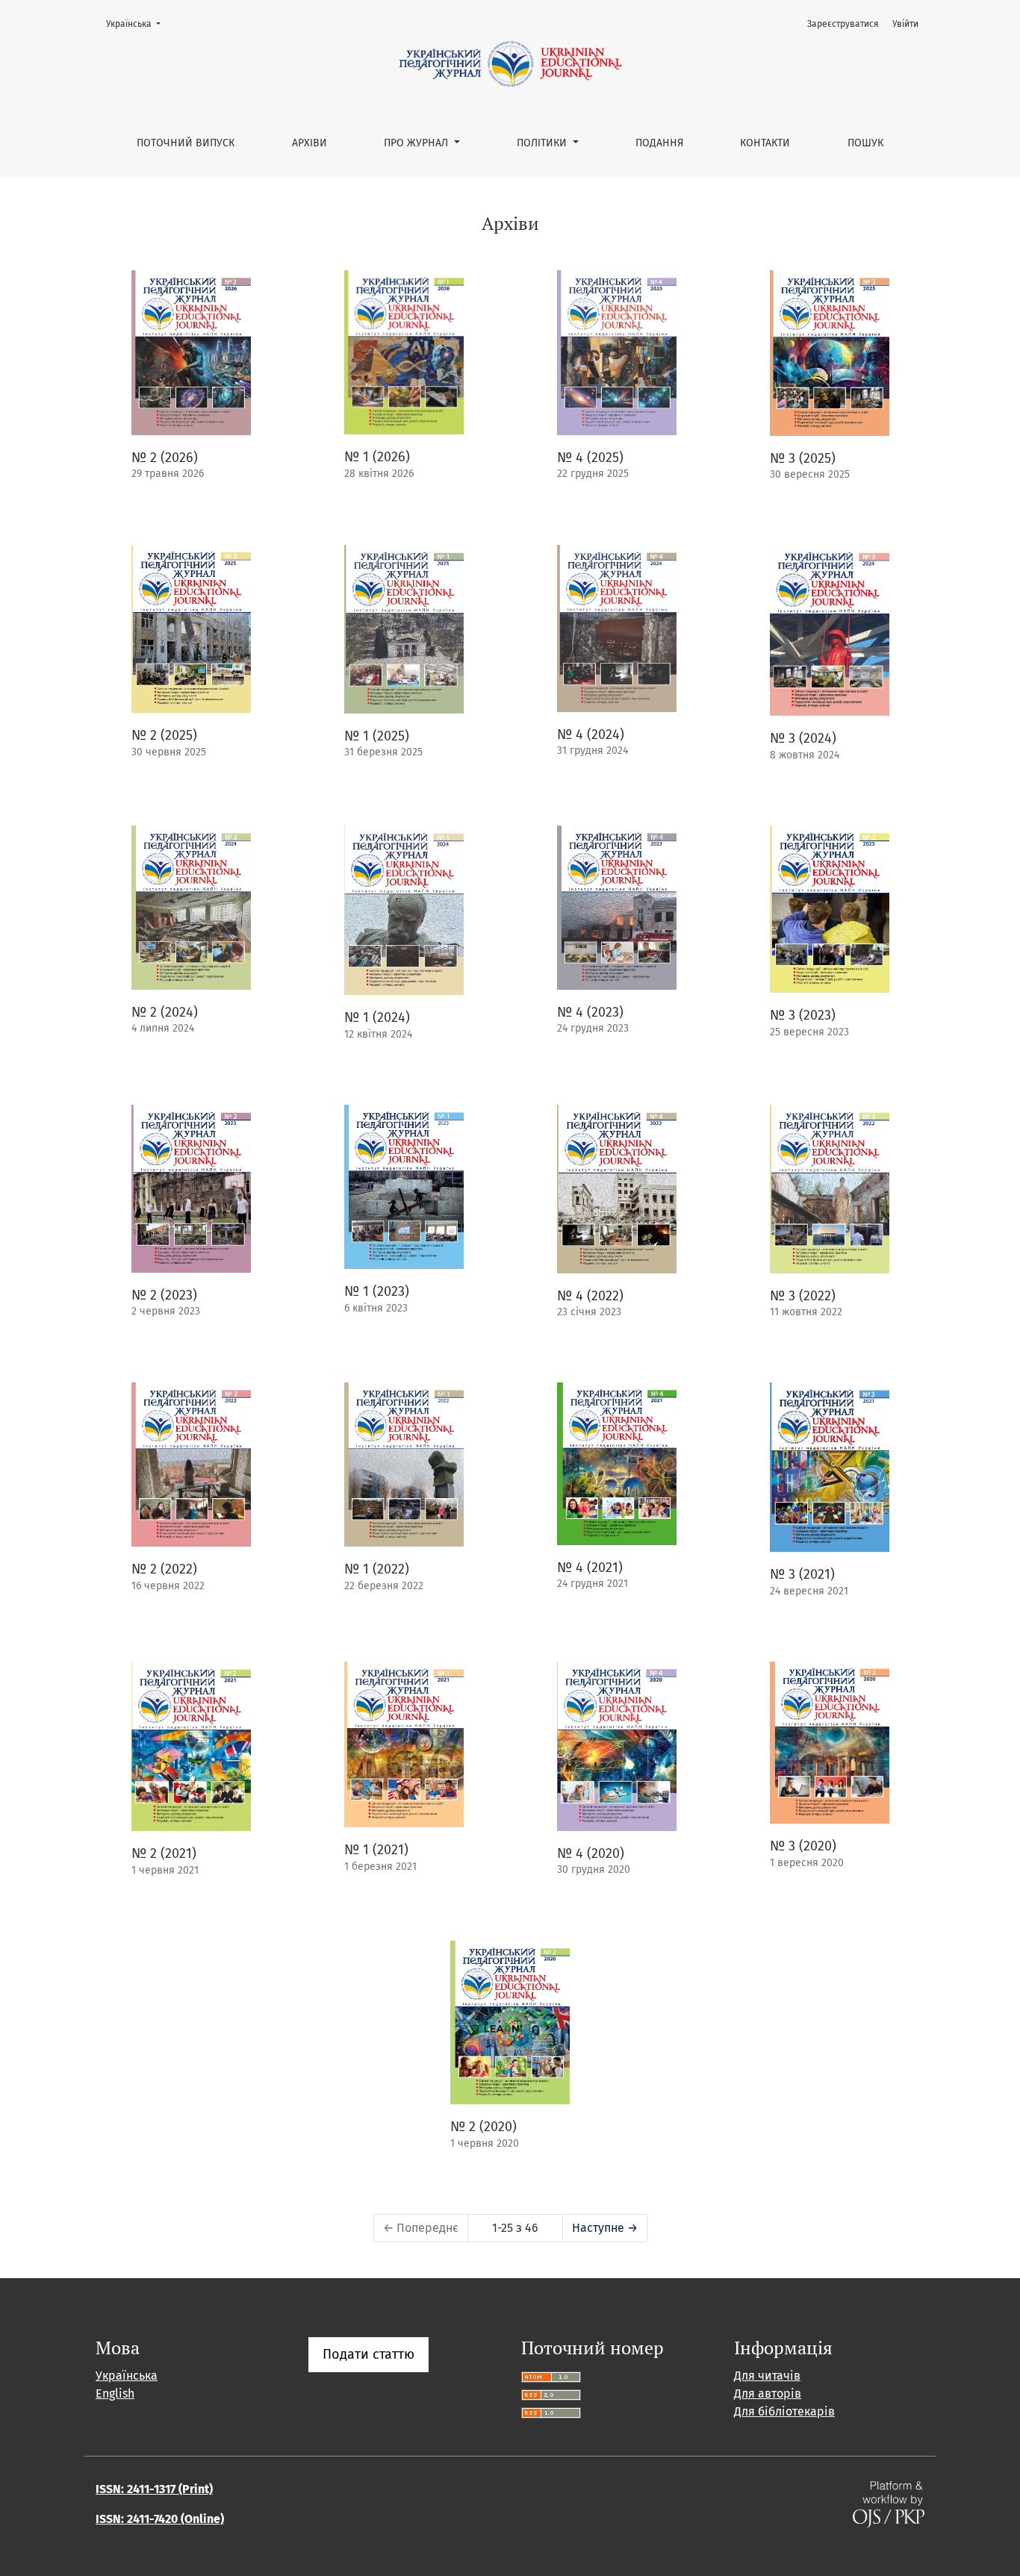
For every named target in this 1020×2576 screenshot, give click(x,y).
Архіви (310, 143)
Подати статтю (368, 2354)
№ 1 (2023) (377, 1291)
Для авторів (768, 2393)
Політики (543, 143)
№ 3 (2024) (803, 738)
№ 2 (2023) (164, 1295)
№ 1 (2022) (377, 1569)
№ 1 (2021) (376, 1850)
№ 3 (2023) (803, 1015)
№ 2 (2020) (483, 2127)
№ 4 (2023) (590, 1012)
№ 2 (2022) (164, 1569)
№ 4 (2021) (590, 1568)
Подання (659, 143)
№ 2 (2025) (164, 735)
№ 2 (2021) (164, 1853)
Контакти (765, 143)
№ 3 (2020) (803, 1846)
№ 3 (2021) (802, 1574)
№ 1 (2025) (377, 736)
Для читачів (767, 2376)
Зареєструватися (843, 24)
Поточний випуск (186, 143)
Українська (138, 24)
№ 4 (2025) (590, 458)
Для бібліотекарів (784, 2411)
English (115, 2393)
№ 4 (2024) (591, 735)
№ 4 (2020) (591, 1853)
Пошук (865, 143)
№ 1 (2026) (377, 457)
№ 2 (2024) (165, 1012)
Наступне (605, 2228)
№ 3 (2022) (803, 1296)
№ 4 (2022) (590, 1296)
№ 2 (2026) (165, 458)
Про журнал (417, 143)
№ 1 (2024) (377, 1017)
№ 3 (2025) (803, 458)
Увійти (905, 24)
